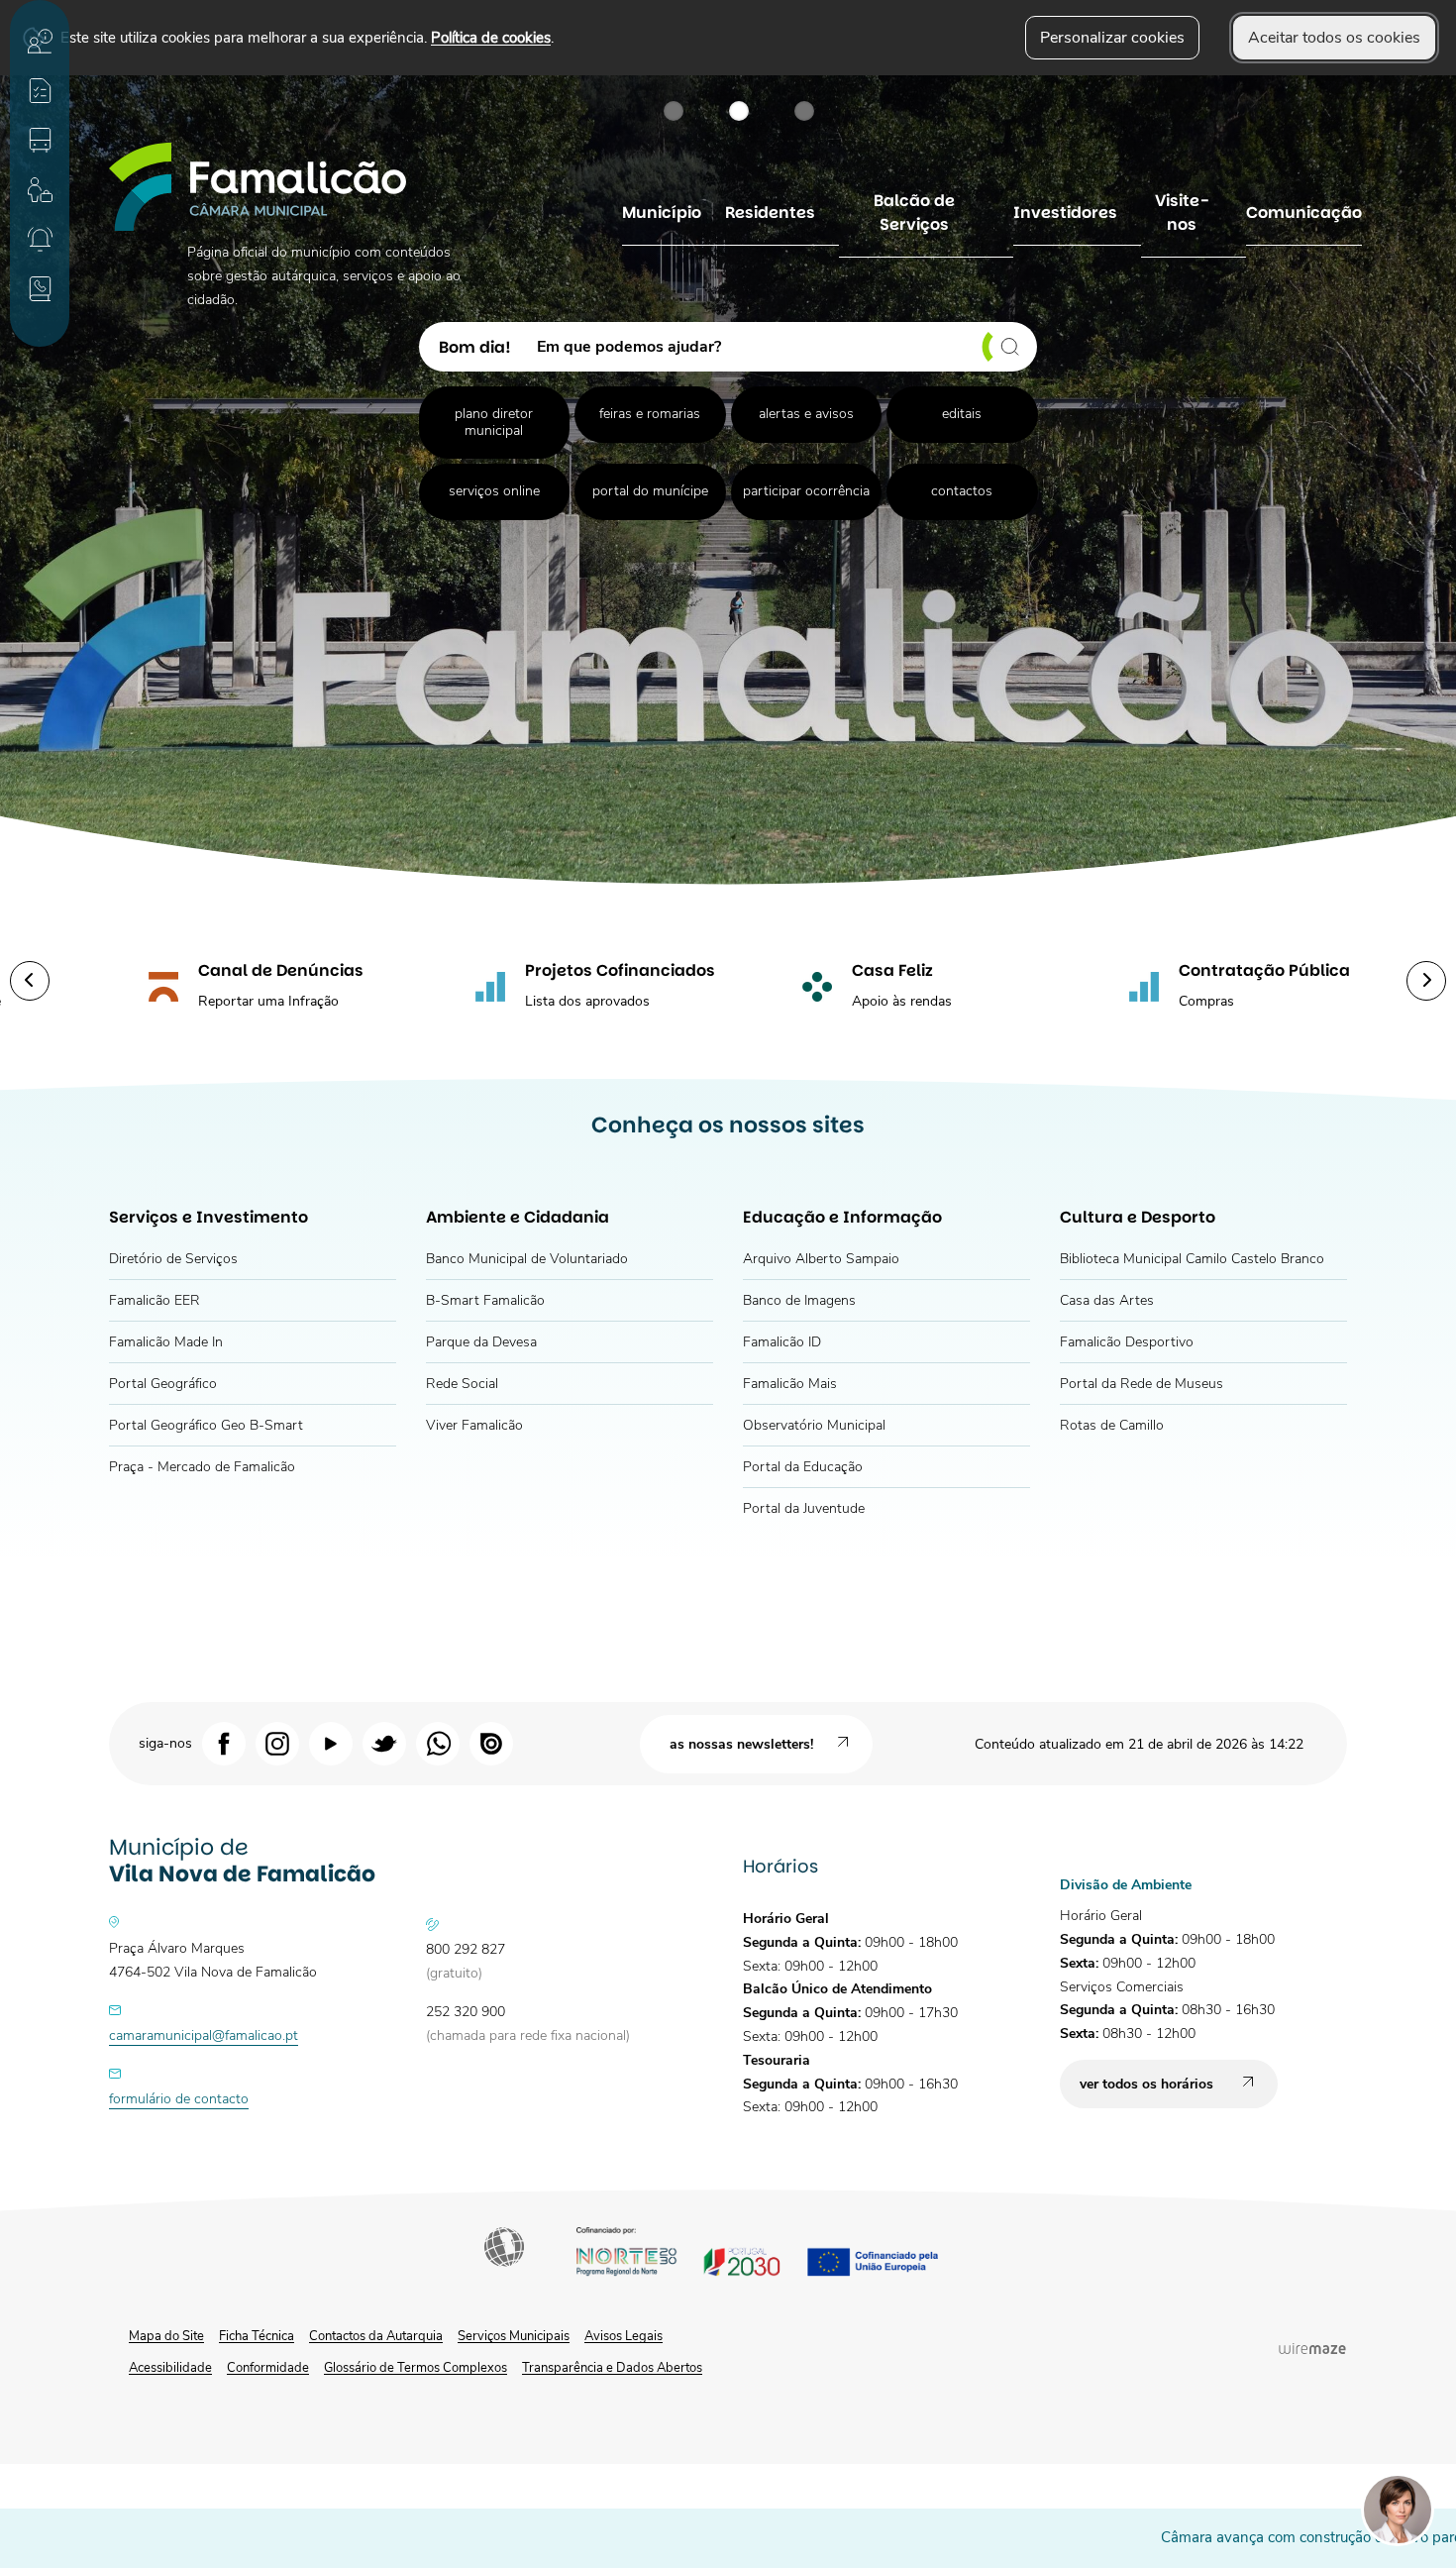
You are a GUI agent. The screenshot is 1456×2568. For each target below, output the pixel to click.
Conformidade (268, 2368)
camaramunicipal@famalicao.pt (204, 2035)
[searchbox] (780, 347)
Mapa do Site (166, 2336)
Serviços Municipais (514, 2336)
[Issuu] (491, 1743)
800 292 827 (466, 1949)
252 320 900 (466, 2012)
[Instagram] (277, 1743)
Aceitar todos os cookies (1334, 38)
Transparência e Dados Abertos (612, 2368)
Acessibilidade (506, 2249)
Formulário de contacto (179, 2099)
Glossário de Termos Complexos (416, 2368)
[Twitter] (384, 1743)
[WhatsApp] (438, 1743)
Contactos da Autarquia (376, 2336)
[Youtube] (331, 1743)
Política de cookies (491, 37)
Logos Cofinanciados (775, 2254)
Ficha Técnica (257, 2336)
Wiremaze (1312, 2348)
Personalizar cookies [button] (1112, 38)
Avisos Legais (624, 2336)
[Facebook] (224, 1743)
